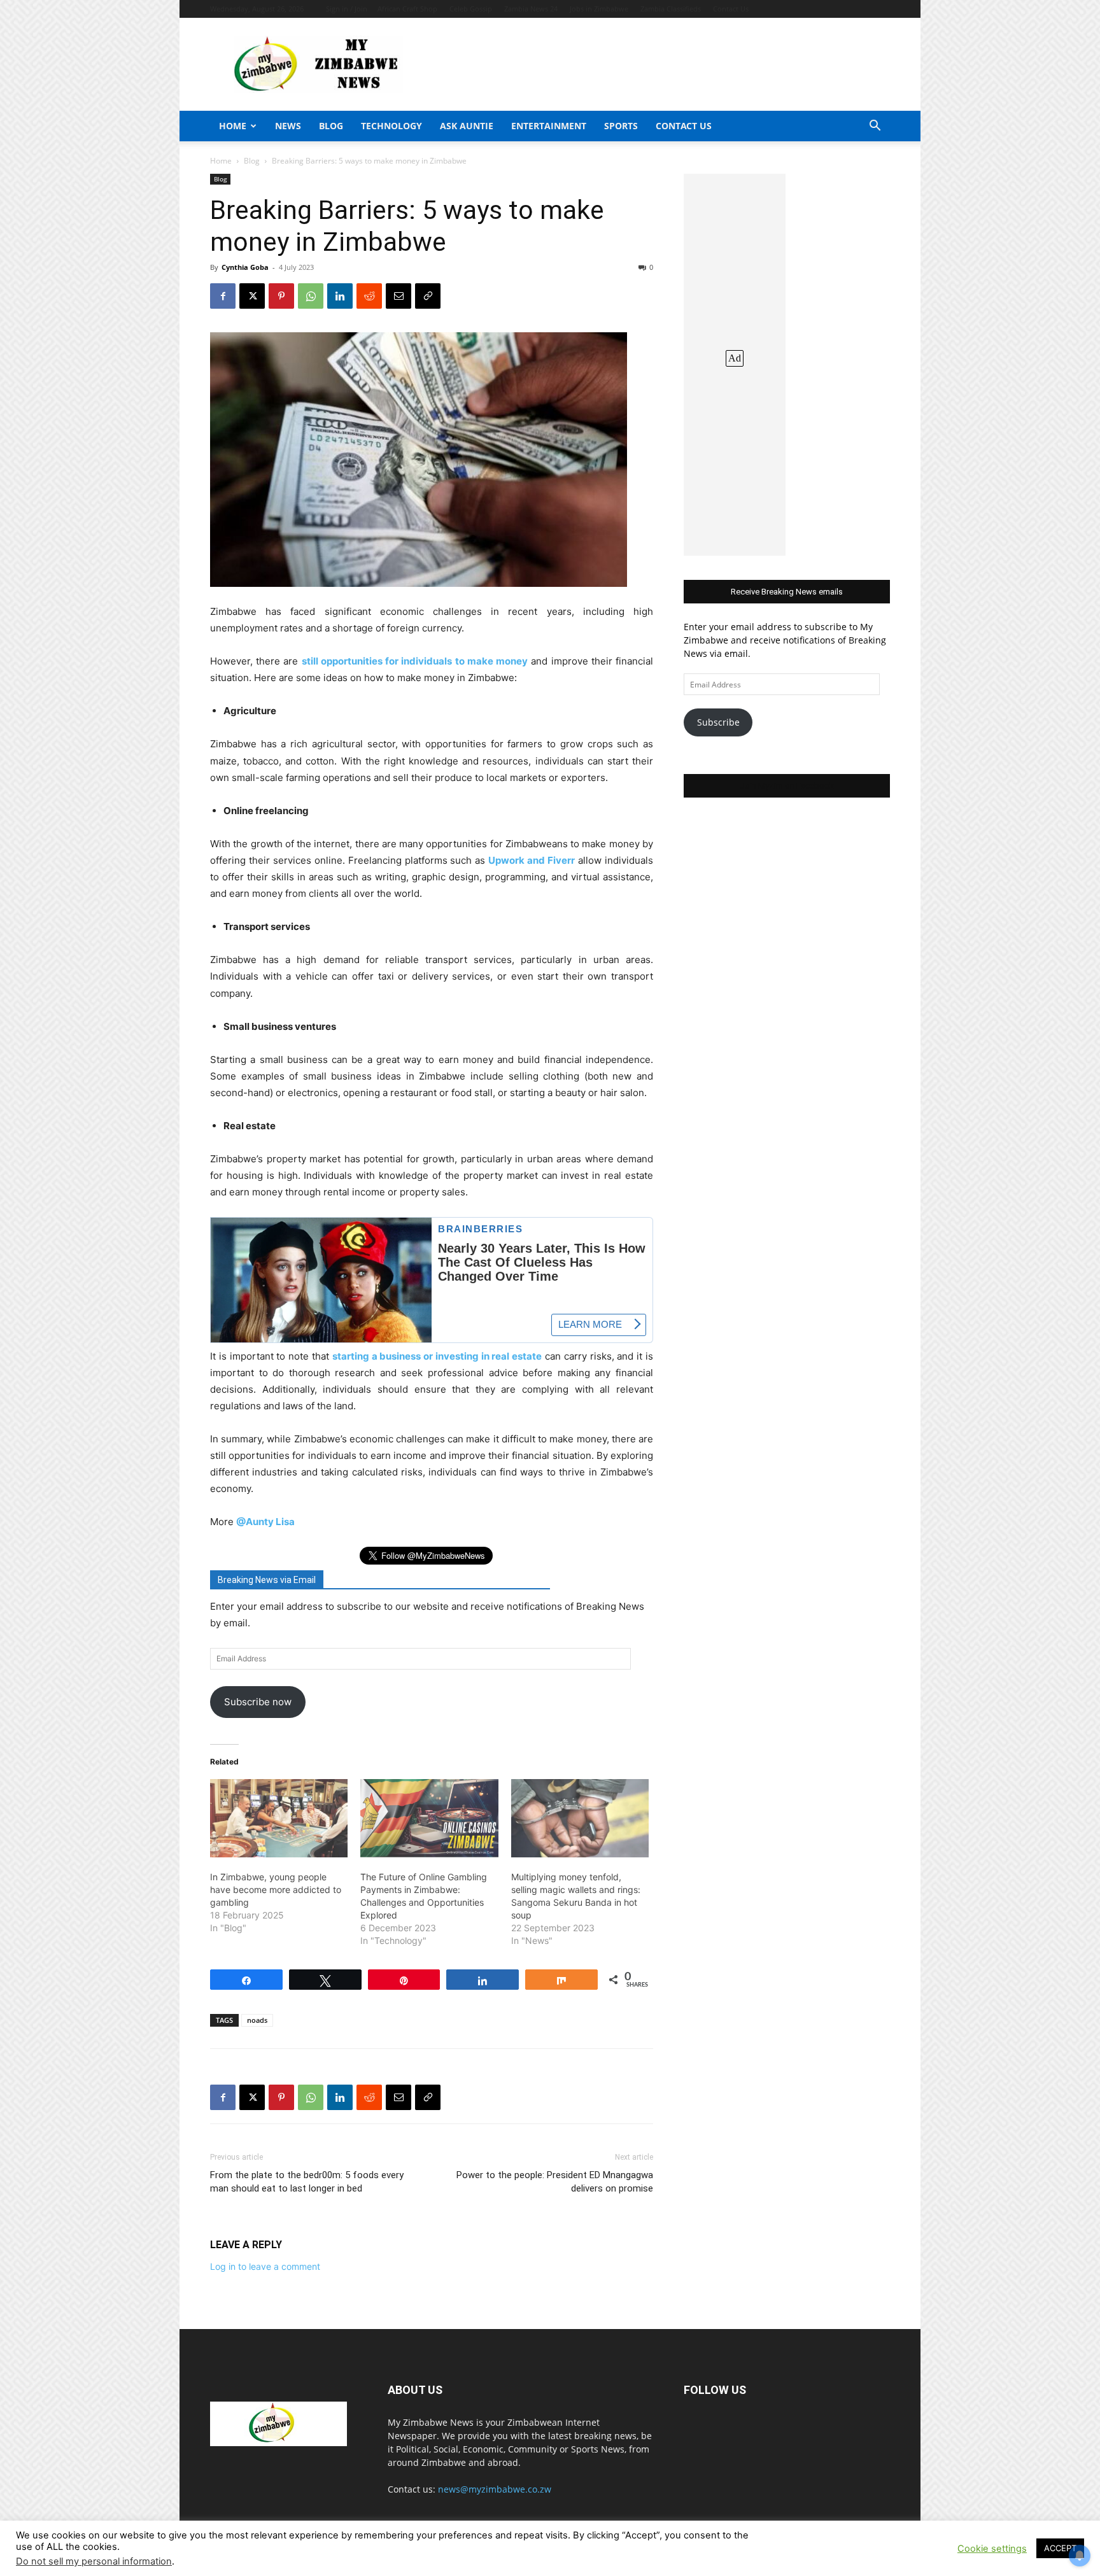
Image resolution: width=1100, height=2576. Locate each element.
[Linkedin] (340, 296)
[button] (875, 127)
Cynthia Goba (245, 267)
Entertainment (549, 126)
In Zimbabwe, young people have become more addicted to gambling (276, 1890)
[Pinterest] (281, 296)
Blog (331, 126)
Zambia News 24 (531, 9)
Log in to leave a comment (265, 2266)
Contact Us (731, 9)
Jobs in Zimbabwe (599, 9)
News (288, 126)
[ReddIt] (369, 296)
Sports (621, 126)
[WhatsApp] (311, 296)
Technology (391, 126)
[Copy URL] (428, 296)
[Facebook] (223, 296)
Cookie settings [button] (992, 2549)
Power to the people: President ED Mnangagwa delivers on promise (555, 2182)
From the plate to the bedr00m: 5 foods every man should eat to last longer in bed (307, 2182)
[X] (252, 296)
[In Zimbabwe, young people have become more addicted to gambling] (279, 1819)
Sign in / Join (347, 9)
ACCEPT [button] (1060, 2548)
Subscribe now (258, 1702)
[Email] (398, 296)
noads (257, 2020)
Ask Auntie (467, 126)
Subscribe (718, 722)
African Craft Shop (407, 9)
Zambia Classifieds (671, 9)
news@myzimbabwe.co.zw (495, 2489)
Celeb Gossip (471, 9)
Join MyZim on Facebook (787, 786)
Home (233, 126)
